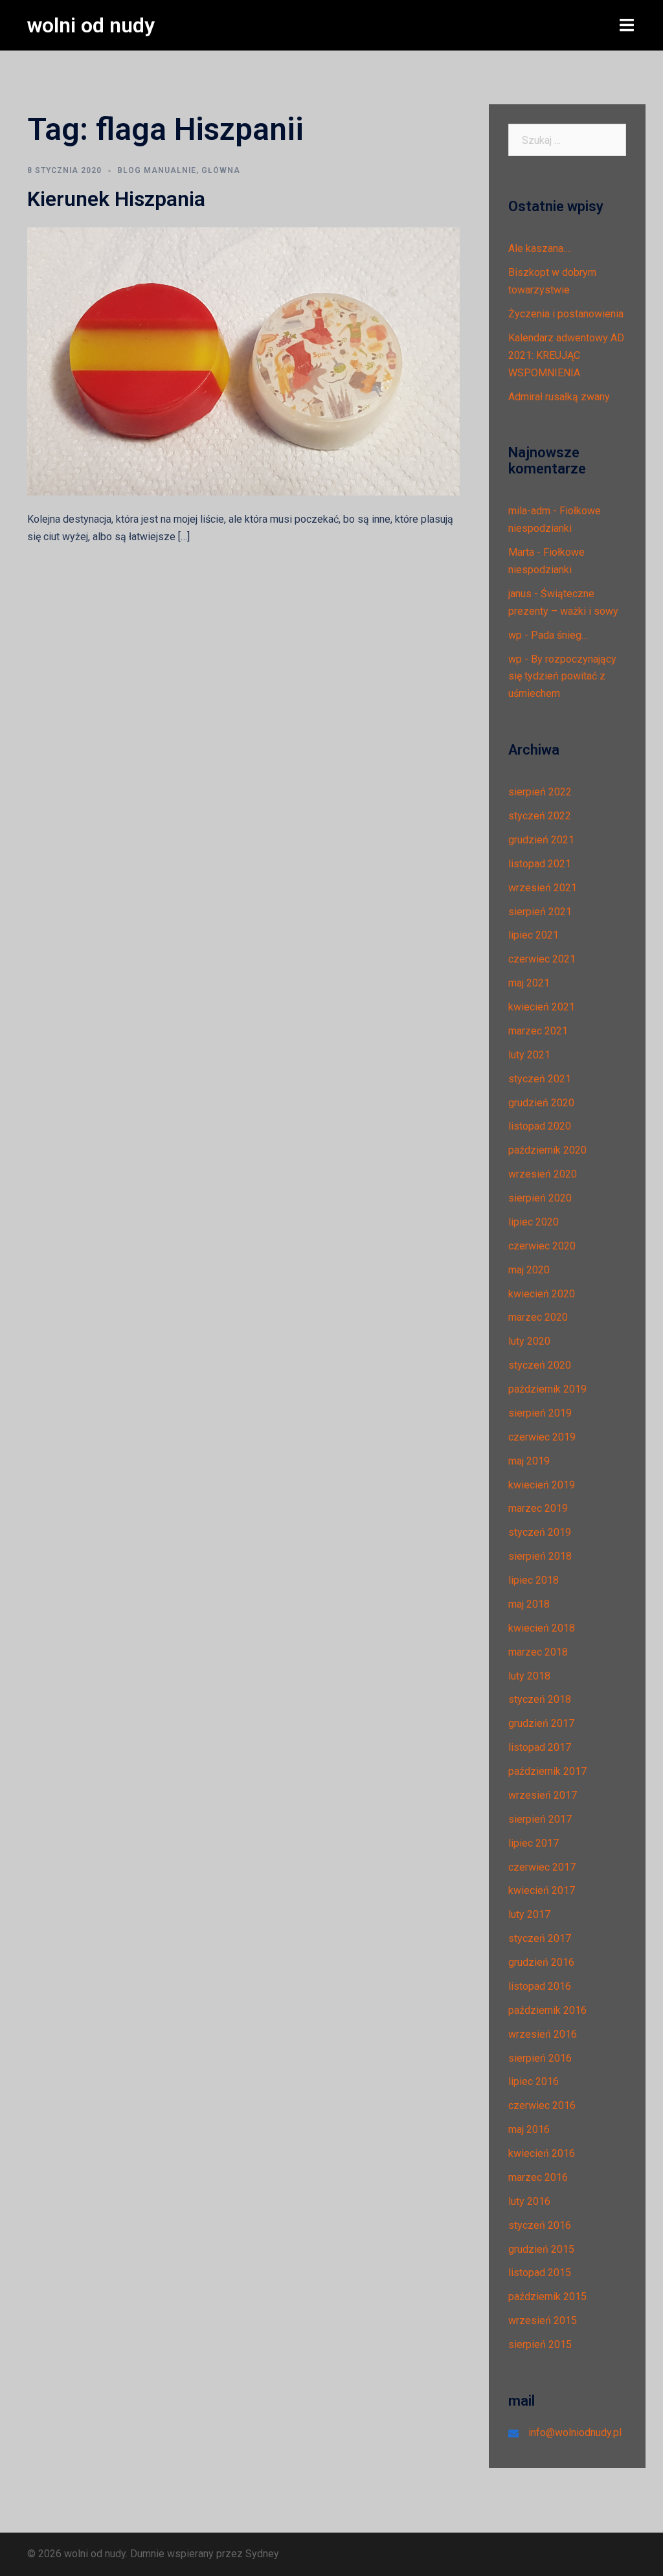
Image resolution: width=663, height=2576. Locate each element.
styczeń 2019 (540, 1532)
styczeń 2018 (540, 1699)
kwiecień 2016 (542, 2153)
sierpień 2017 (540, 1819)
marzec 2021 (538, 1031)
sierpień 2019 (540, 1413)
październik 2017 (547, 1771)
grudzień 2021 (541, 840)
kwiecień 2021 (542, 1007)
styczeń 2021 (540, 1079)
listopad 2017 (540, 1747)
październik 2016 (547, 2010)
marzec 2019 (538, 1508)
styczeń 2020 (540, 1365)
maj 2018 (529, 1604)
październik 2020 (547, 1150)
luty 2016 (529, 2201)
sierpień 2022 (540, 792)
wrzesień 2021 (543, 888)
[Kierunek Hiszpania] (243, 360)
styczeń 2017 (540, 1938)
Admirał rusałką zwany (559, 397)
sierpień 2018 (540, 1556)
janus (520, 594)
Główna (221, 170)
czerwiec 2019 (542, 1437)
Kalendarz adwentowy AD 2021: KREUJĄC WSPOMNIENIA (566, 355)
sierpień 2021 (540, 912)
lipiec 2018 (534, 1580)
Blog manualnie (157, 170)
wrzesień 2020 (543, 1174)
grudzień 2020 (541, 1103)
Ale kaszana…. (540, 248)
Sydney (262, 2554)
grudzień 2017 (541, 1723)
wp (515, 635)
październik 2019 (547, 1389)
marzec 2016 (538, 2177)
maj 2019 (529, 1461)
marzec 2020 (538, 1317)
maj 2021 (529, 983)
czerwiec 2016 (542, 2105)
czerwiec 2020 (542, 1246)
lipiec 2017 (534, 1843)
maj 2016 (529, 2129)
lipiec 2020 (534, 1222)
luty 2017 (529, 1914)
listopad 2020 (540, 1126)
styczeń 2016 (540, 2225)
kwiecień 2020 (542, 1294)
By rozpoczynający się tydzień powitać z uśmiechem (562, 677)
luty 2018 (529, 1676)
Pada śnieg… (559, 635)
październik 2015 (547, 2297)
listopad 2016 (540, 1986)
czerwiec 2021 (542, 959)
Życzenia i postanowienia (566, 314)
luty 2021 (529, 1055)
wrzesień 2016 (543, 2034)
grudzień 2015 (541, 2249)
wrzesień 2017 (543, 1795)
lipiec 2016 (534, 2081)
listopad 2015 (540, 2273)
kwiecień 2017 (542, 1890)
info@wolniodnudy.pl (575, 2433)
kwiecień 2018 (542, 1628)
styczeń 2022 (540, 816)
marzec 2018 (538, 1652)
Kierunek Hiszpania (116, 199)
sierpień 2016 (540, 2058)
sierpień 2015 (540, 2344)
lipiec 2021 (534, 935)
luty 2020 (529, 1341)
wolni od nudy (91, 25)
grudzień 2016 (541, 1962)
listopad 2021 (540, 864)
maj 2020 (529, 1270)
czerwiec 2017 (542, 1867)
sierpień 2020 (540, 1198)
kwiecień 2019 (542, 1485)
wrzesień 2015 (543, 2320)
